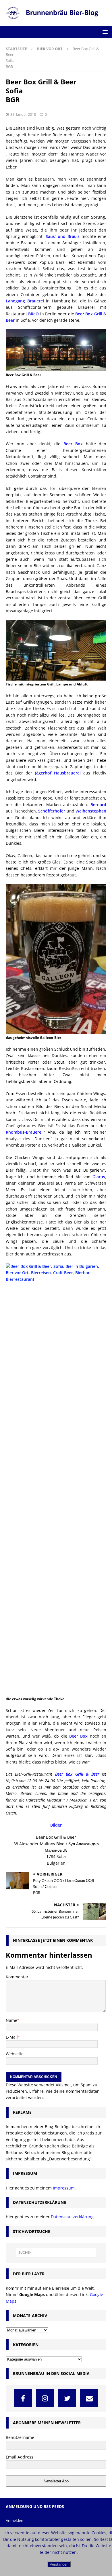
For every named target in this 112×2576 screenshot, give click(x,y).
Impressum (64, 2188)
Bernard (98, 805)
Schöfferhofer (52, 811)
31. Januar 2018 (23, 114)
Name (11, 2020)
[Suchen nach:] (56, 2253)
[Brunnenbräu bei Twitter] (67, 2398)
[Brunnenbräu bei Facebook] (23, 2398)
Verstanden (59, 2564)
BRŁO (33, 314)
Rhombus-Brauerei (24, 1132)
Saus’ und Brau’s (63, 236)
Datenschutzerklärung (72, 2217)
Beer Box (73, 444)
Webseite (15, 2054)
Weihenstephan (91, 811)
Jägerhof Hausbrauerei (58, 773)
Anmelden (15, 2520)
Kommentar (17, 1977)
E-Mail (12, 2037)
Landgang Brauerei (25, 301)
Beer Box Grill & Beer (77, 1774)
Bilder (56, 1825)
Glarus (99, 1177)
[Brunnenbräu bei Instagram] (45, 2398)
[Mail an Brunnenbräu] (89, 2398)
